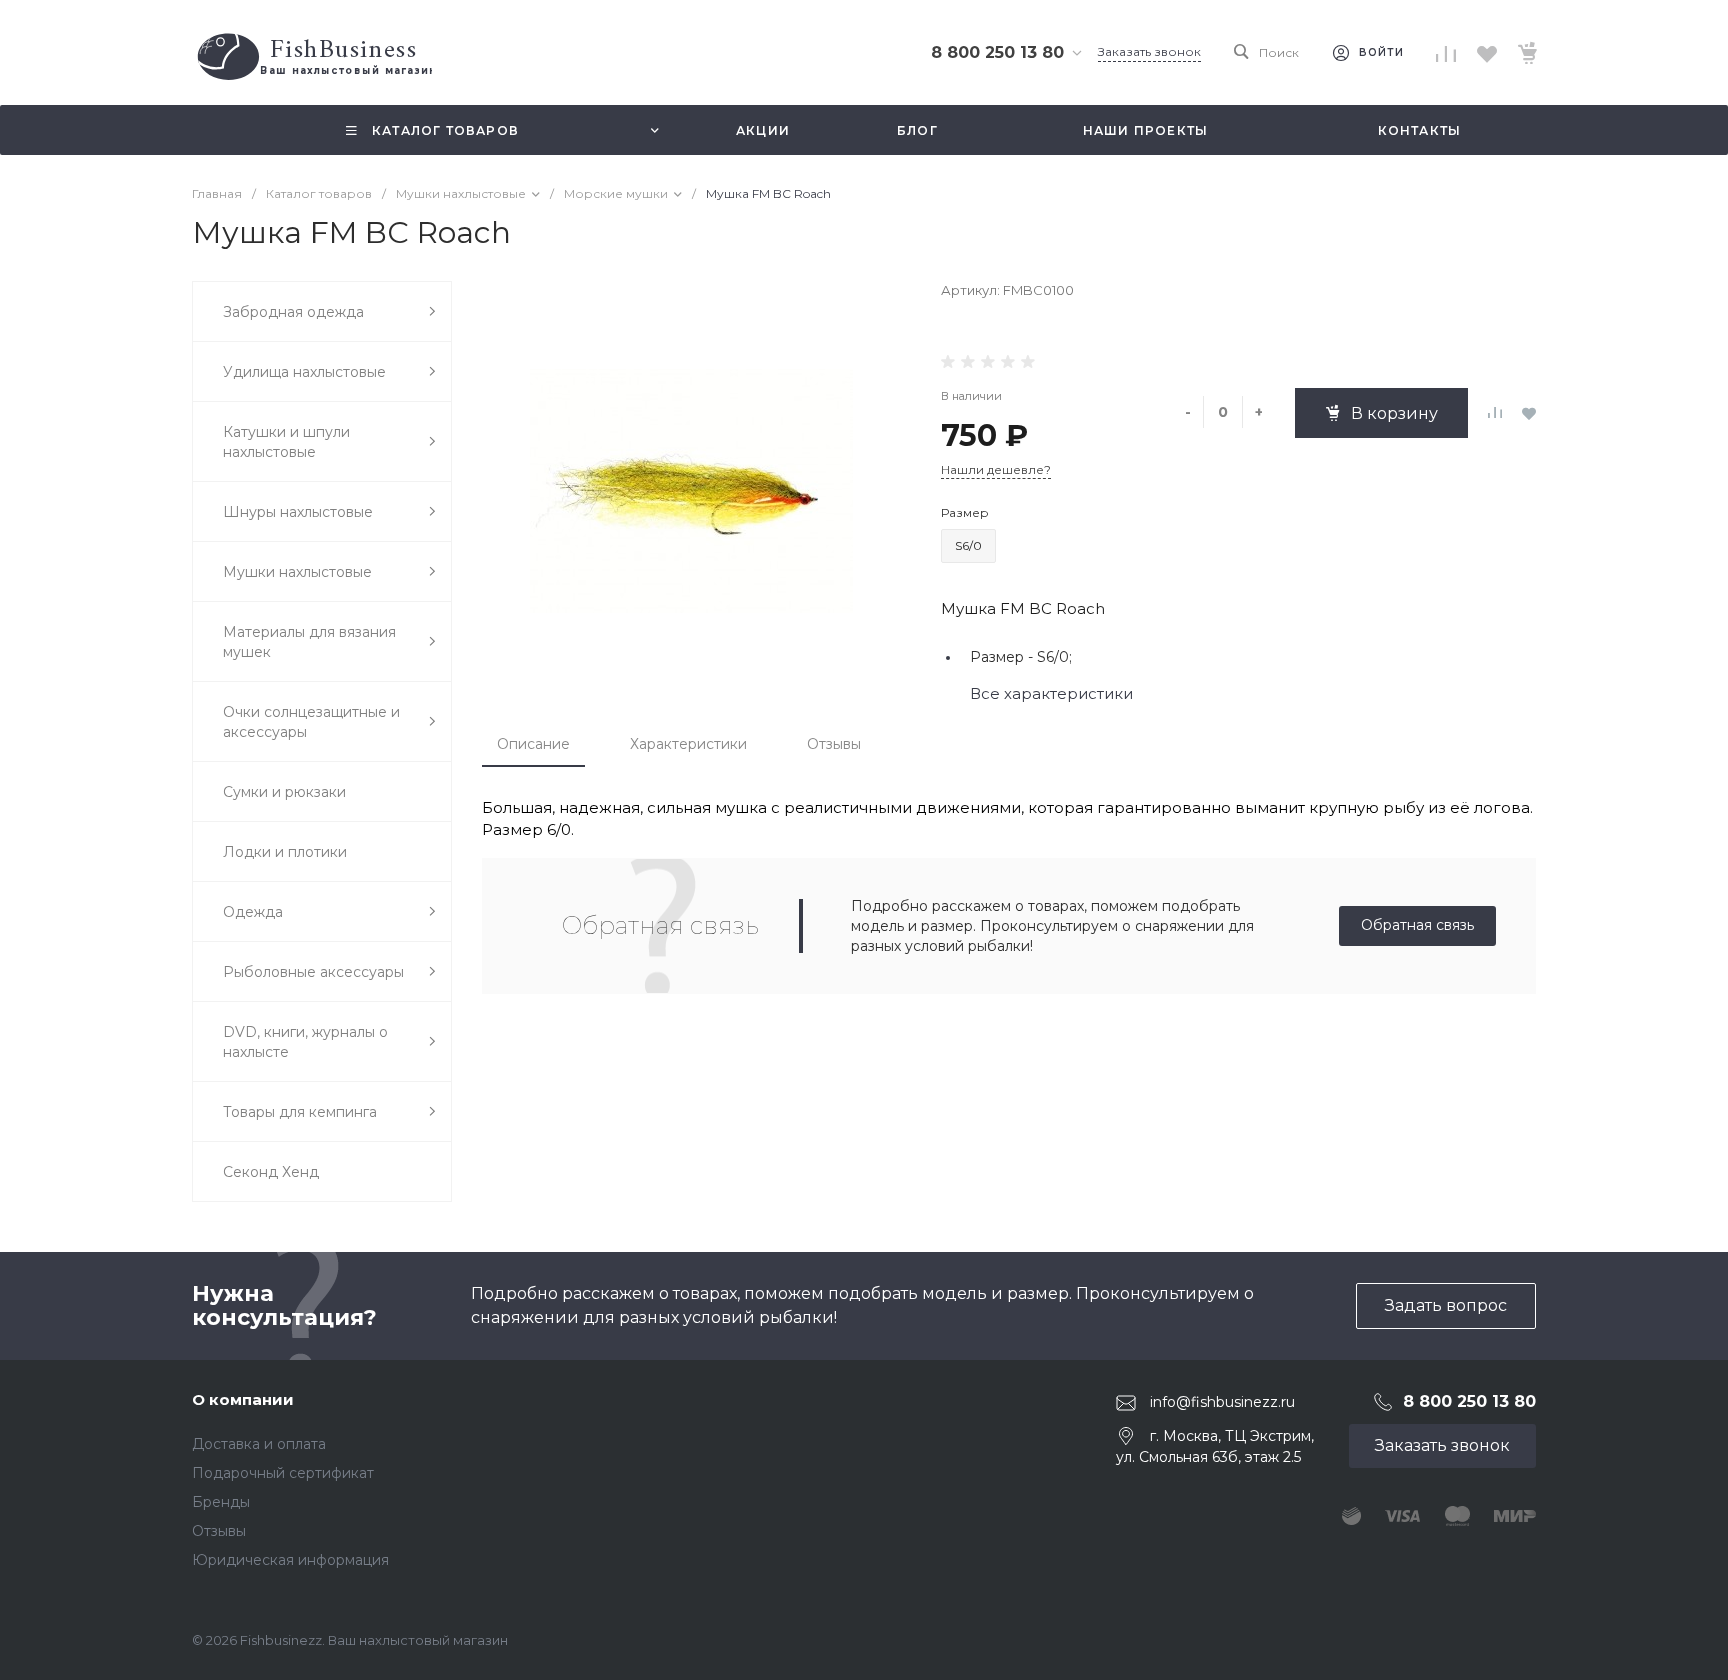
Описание (533, 744)
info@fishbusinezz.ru (1222, 1402)
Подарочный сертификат (283, 1473)
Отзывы (834, 744)
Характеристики (688, 744)
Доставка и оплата (259, 1444)
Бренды (221, 1502)
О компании (243, 1399)
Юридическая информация (290, 1560)
